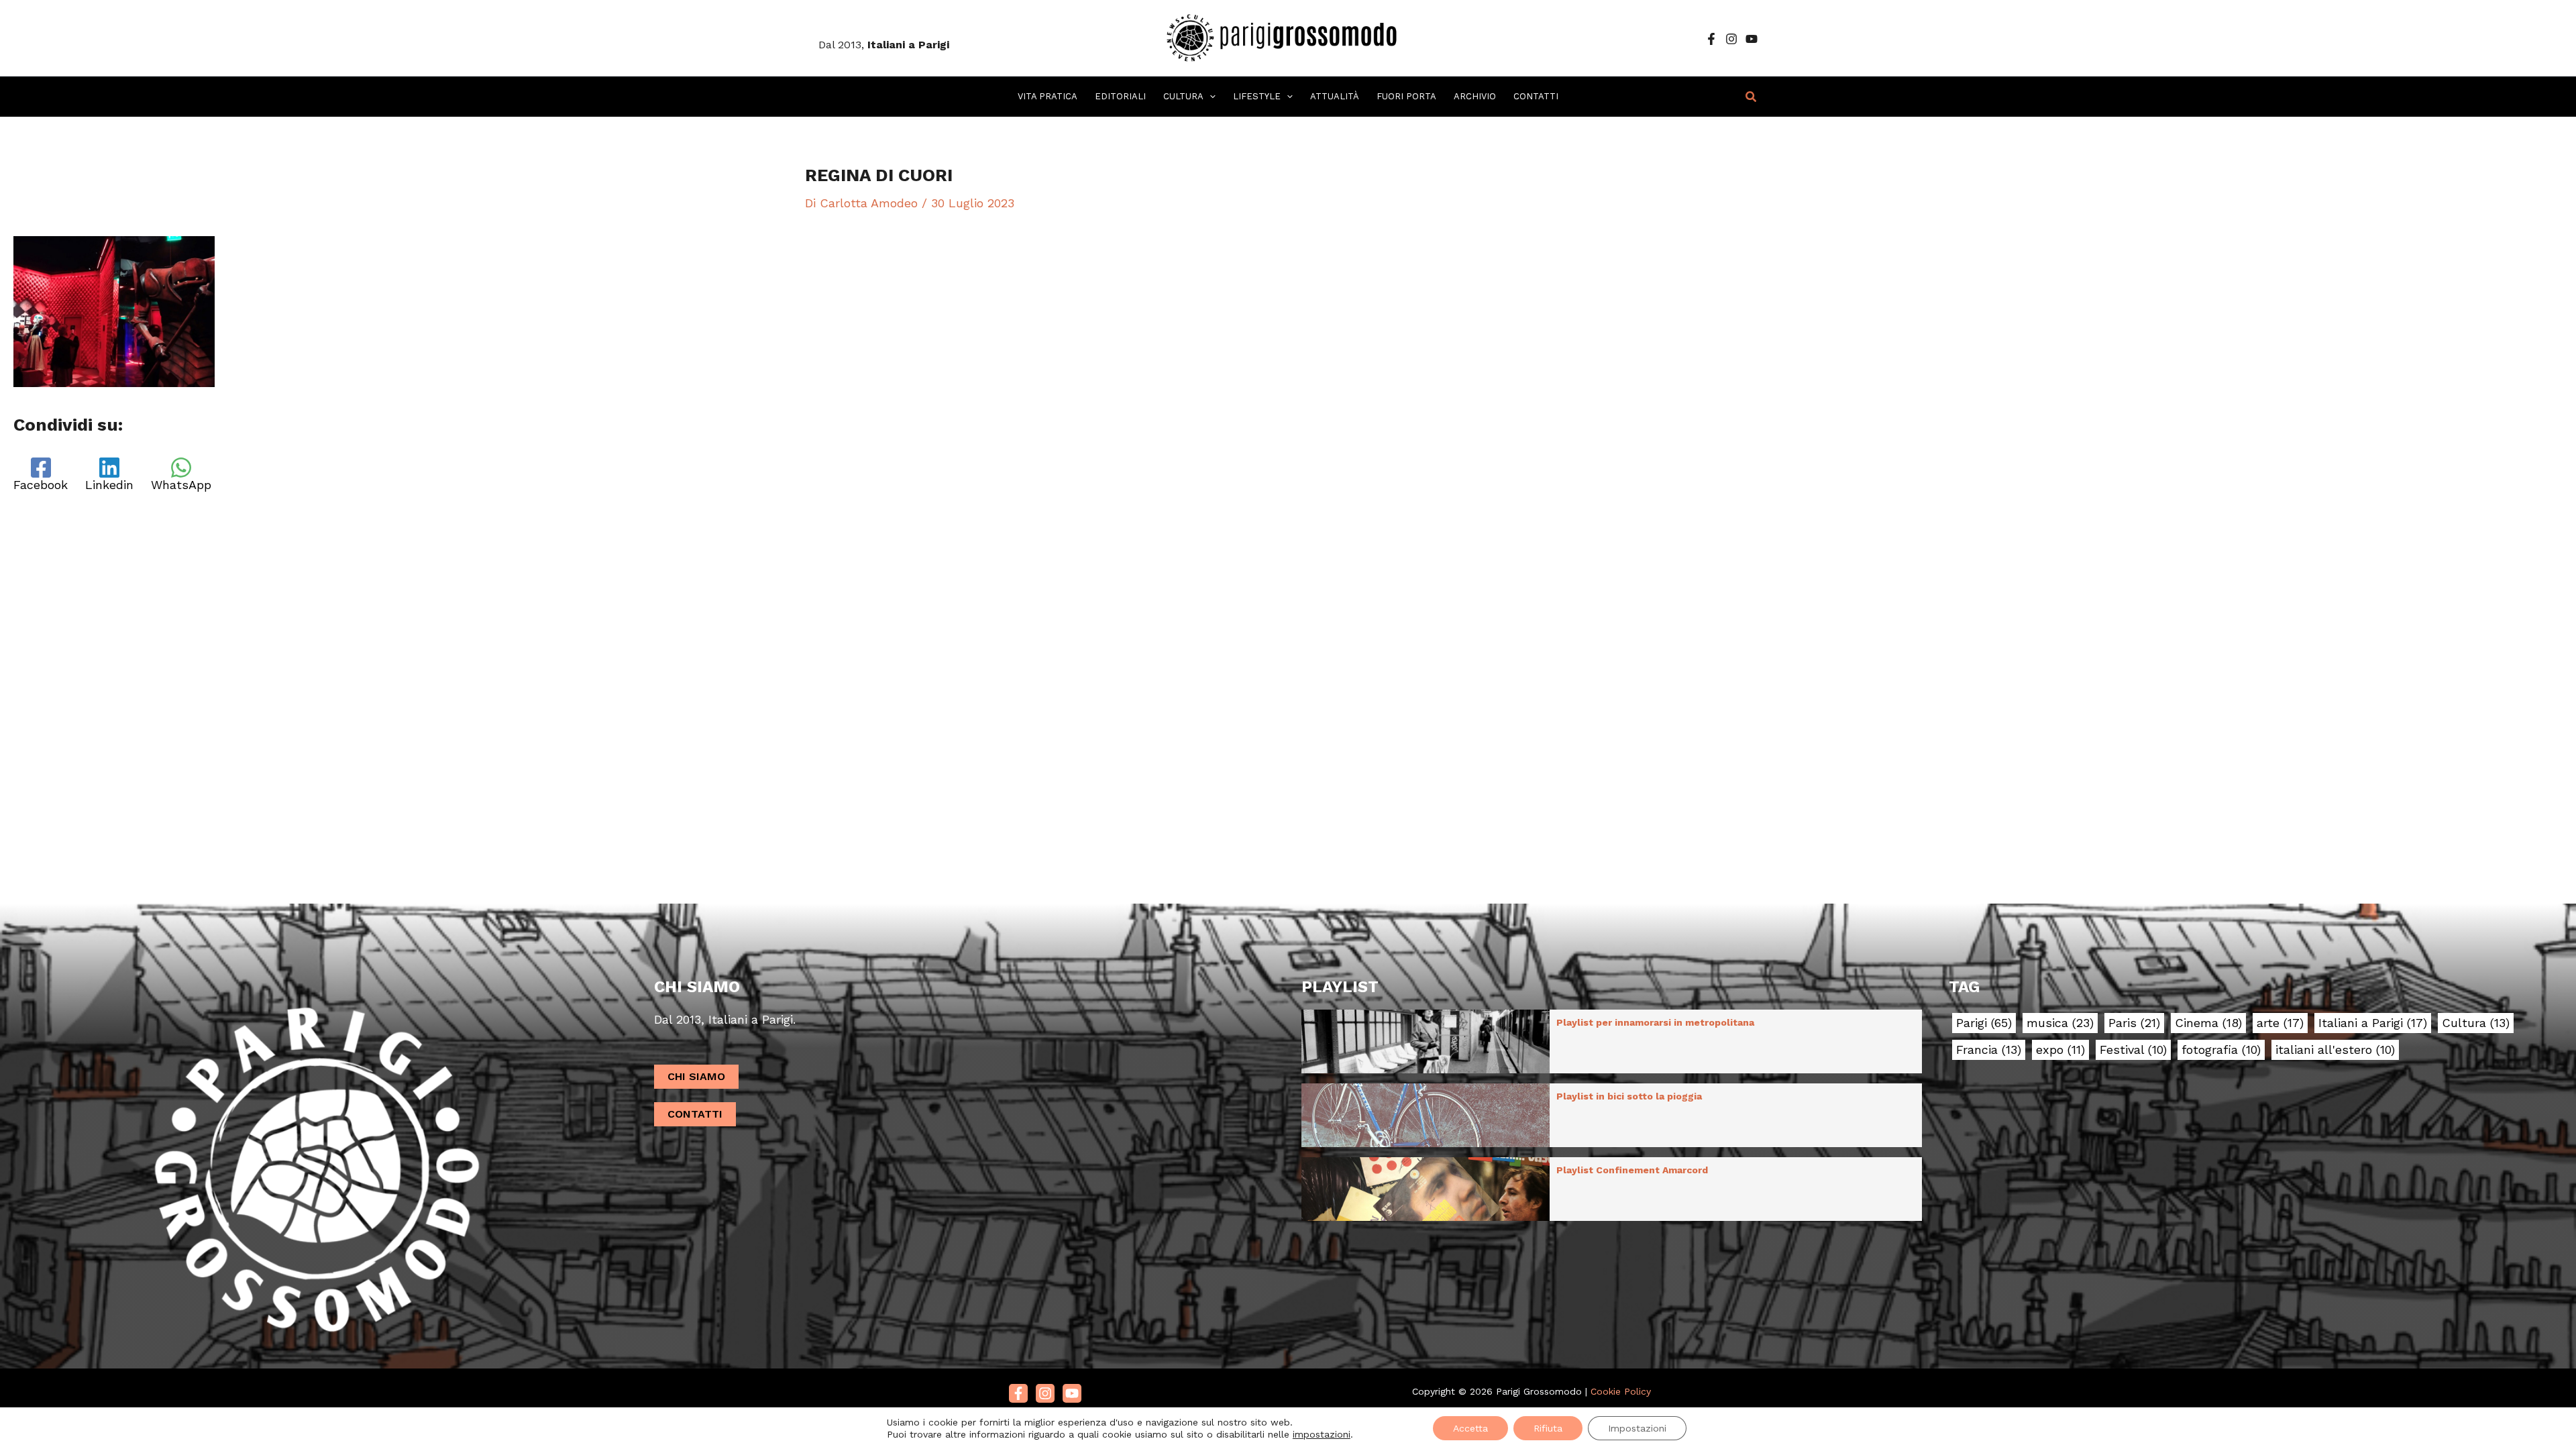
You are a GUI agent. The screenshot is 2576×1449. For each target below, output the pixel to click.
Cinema (2208, 1023)
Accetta (1470, 1428)
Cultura (2476, 1023)
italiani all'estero (2335, 1050)
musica (2060, 1023)
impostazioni (1322, 1434)
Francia (1989, 1050)
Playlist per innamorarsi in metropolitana (1655, 1022)
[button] (1210, 97)
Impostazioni (1637, 1428)
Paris (2134, 1023)
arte (2280, 1023)
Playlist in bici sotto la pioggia (1629, 1096)
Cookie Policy (1621, 1391)
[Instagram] (1731, 39)
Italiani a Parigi (2373, 1023)
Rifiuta (1548, 1428)
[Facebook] (1711, 39)
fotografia (2221, 1050)
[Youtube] (1072, 1393)
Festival (2133, 1050)
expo (2060, 1050)
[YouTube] (1752, 39)
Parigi (1984, 1023)
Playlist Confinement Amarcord (1632, 1170)
